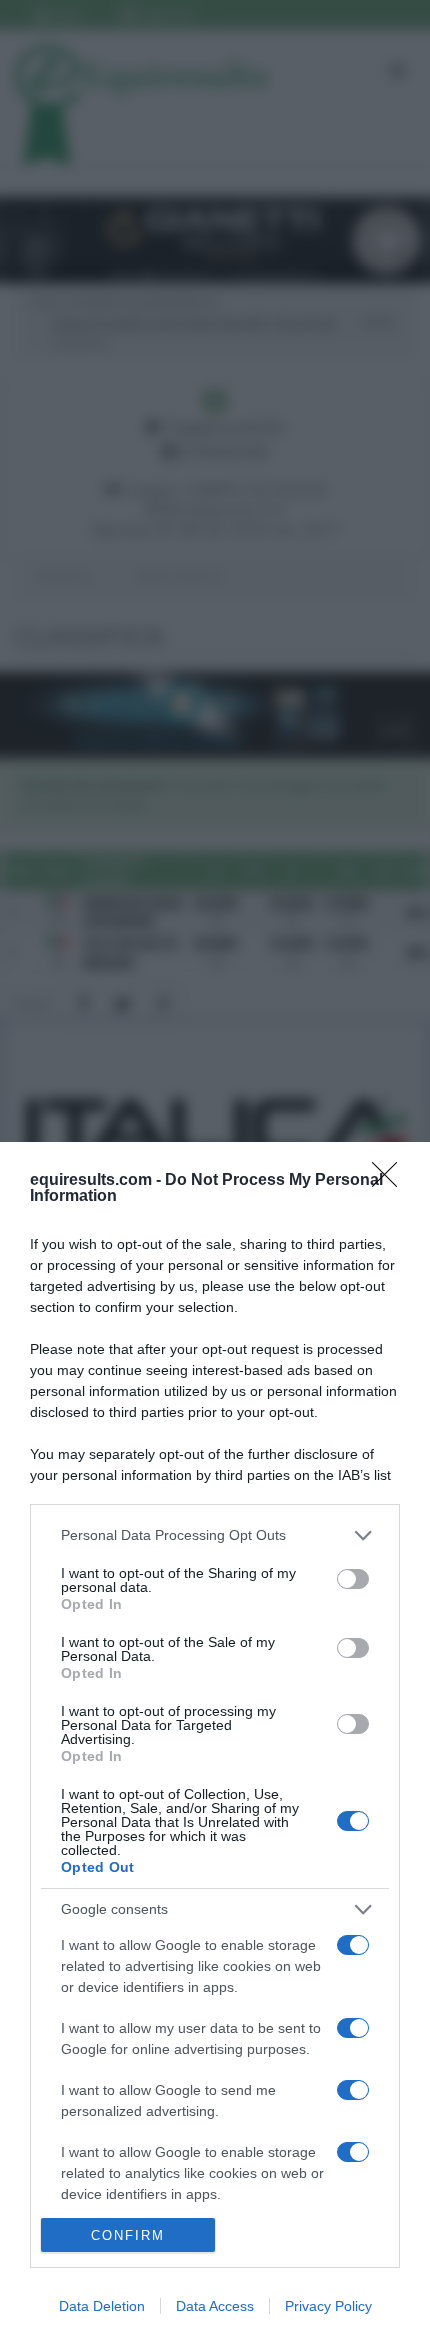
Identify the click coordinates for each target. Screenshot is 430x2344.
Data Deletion (102, 2306)
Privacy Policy (328, 2306)
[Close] (391, 1181)
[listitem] (215, 1535)
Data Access (215, 2306)
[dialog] (215, 1743)
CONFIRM (128, 2235)
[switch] (353, 1579)
